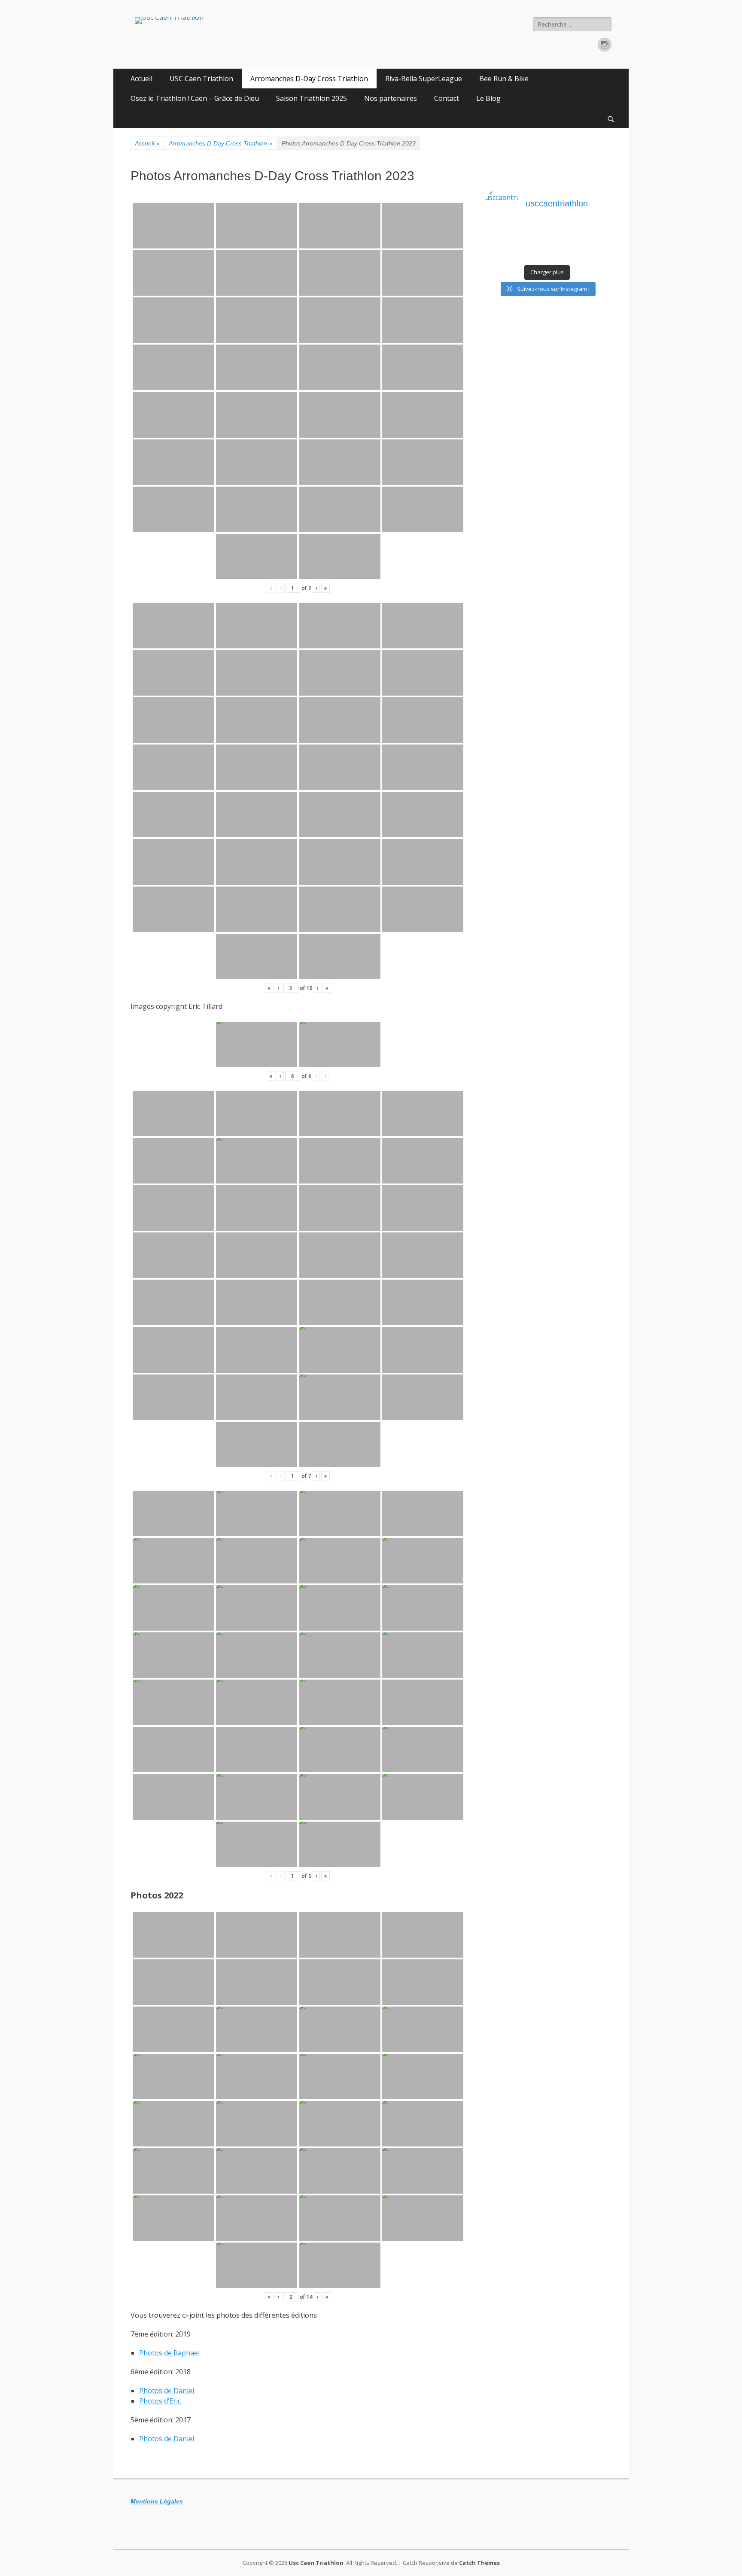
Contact (447, 98)
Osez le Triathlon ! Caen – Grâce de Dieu (195, 98)
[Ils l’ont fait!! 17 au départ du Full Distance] (532, 244)
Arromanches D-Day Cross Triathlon (309, 79)
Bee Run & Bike (504, 79)
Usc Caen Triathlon (316, 2563)
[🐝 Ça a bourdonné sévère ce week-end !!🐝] (500, 255)
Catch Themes (479, 2563)
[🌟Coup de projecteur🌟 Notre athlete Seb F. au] (500, 244)
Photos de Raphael (169, 2353)
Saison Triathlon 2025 (312, 98)
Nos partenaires (391, 98)
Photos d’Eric (160, 2401)
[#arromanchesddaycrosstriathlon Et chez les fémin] (532, 255)
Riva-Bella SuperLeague (424, 79)
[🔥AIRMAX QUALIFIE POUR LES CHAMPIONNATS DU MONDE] (500, 233)
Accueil (141, 79)
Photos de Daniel (167, 2391)
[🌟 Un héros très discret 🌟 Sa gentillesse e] (594, 233)
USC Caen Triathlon (201, 79)
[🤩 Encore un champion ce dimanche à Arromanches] (594, 244)
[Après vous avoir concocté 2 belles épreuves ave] (563, 244)
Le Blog (488, 98)
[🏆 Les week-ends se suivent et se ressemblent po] (532, 233)
